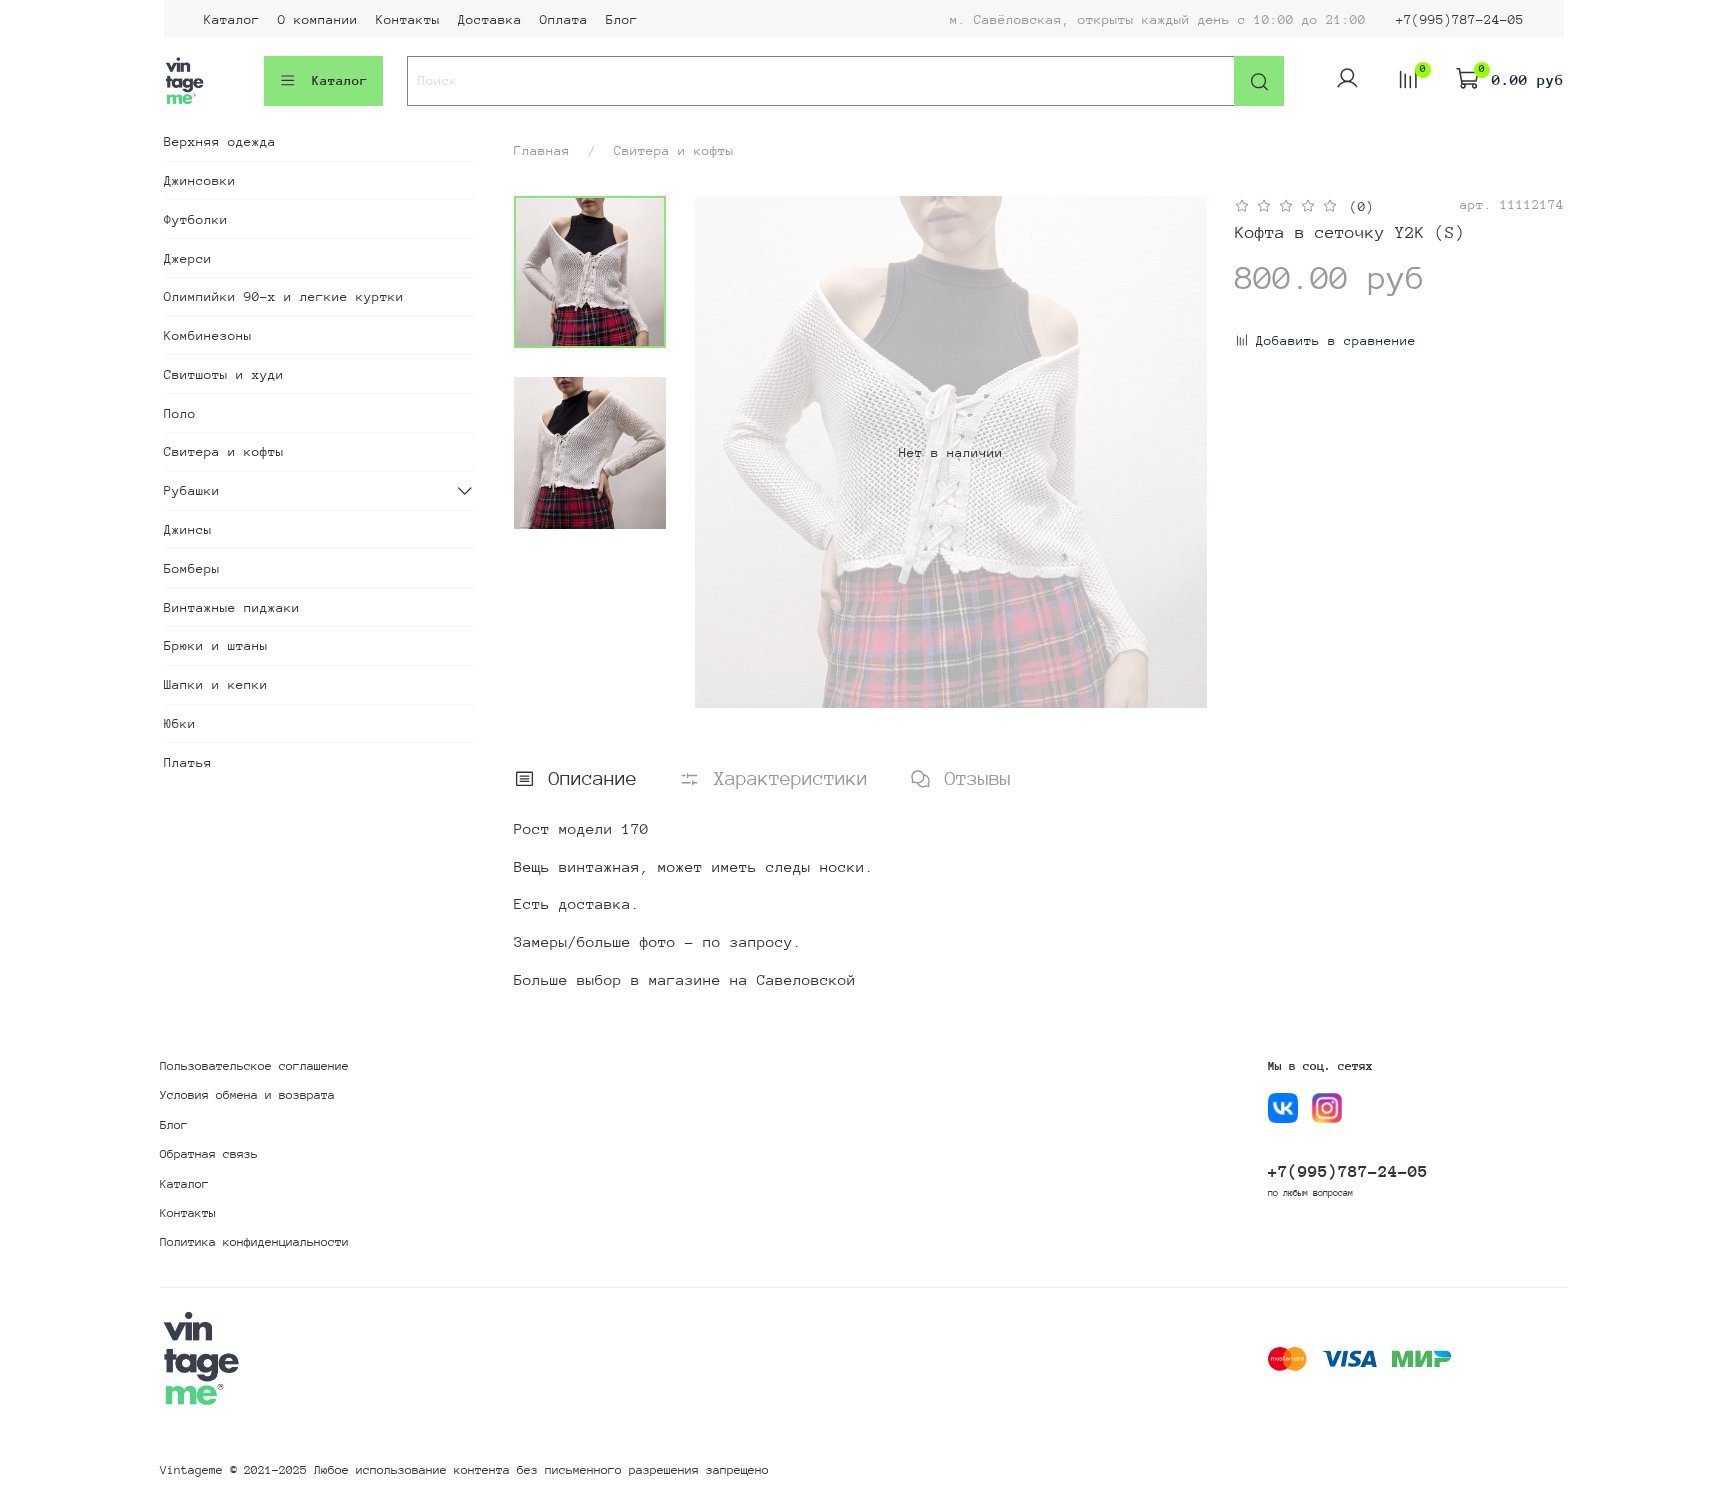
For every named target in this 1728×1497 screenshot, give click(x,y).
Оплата (564, 19)
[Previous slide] (730, 452)
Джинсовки (200, 180)
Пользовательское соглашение (254, 1066)
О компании (318, 19)
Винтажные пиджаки (232, 607)
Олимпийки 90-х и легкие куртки (284, 296)
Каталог (232, 19)
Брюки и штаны (216, 645)
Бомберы (192, 568)
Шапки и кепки (216, 684)
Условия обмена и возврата (247, 1095)
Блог (622, 19)
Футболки (196, 219)
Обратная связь (209, 1154)
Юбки (180, 723)
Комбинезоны (208, 335)
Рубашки (192, 490)
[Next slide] (1172, 452)
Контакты (408, 19)
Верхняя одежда (220, 141)
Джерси (188, 258)
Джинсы (188, 529)
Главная (542, 150)
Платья (188, 762)
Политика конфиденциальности (254, 1242)
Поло (180, 413)
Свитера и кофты (674, 150)
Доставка (490, 19)
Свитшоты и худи (224, 374)
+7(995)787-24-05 (1460, 19)
